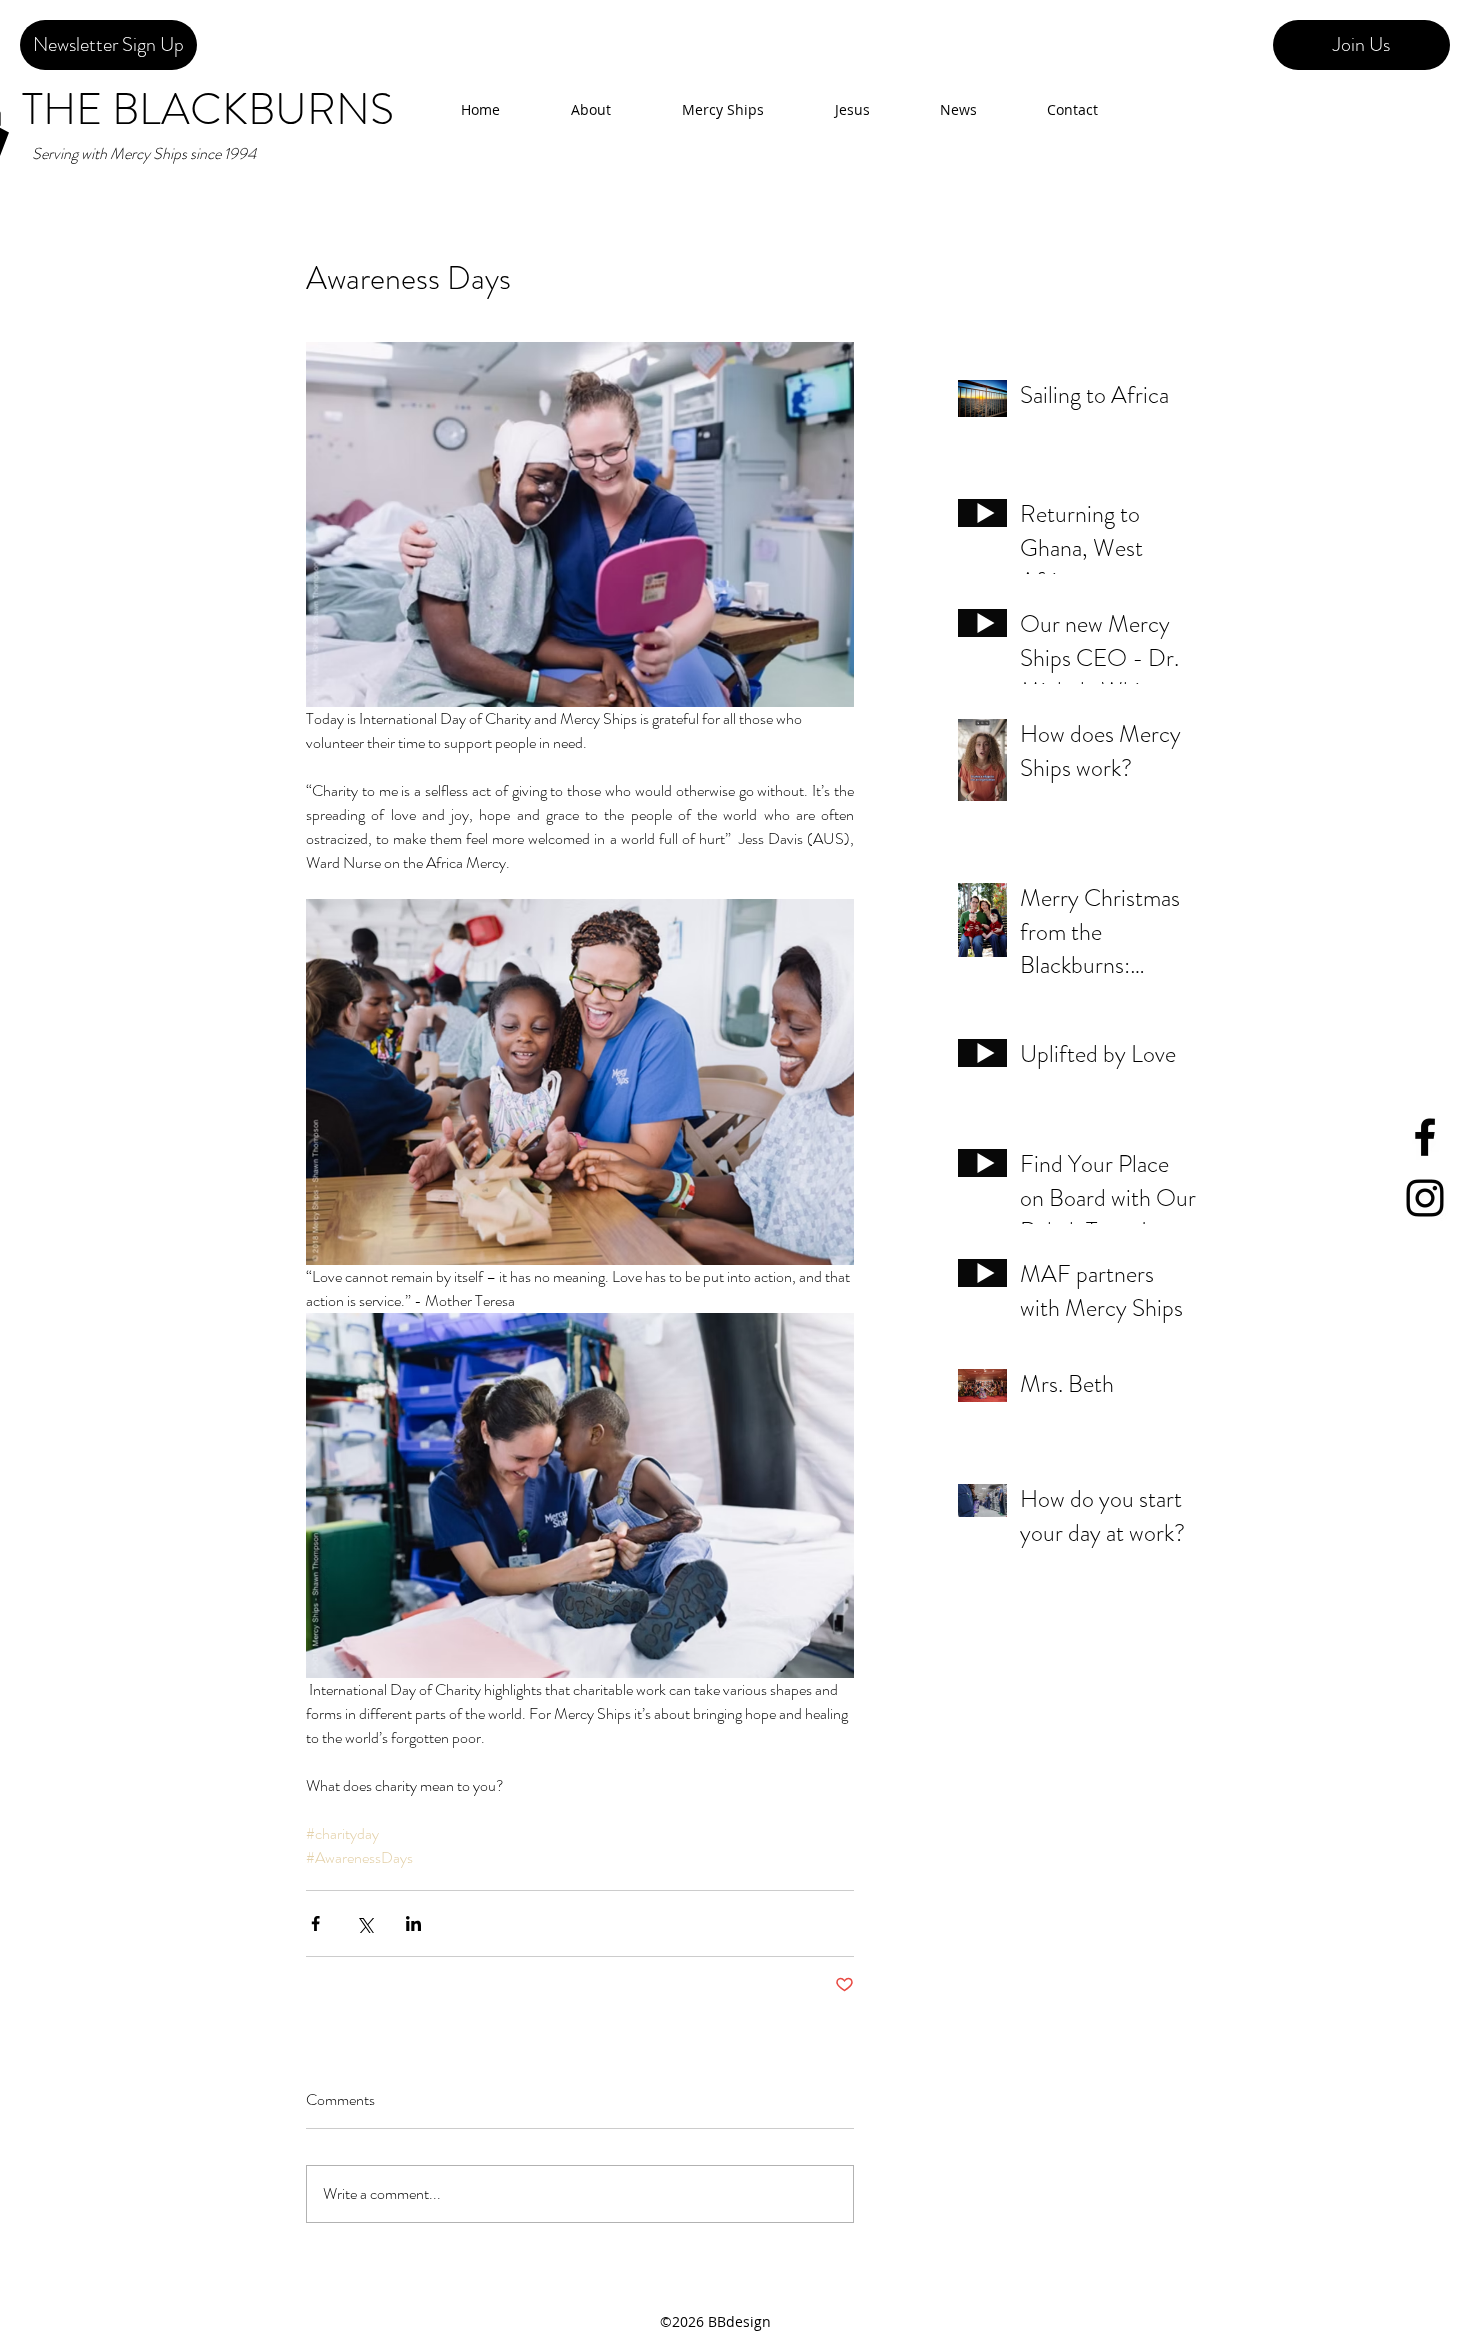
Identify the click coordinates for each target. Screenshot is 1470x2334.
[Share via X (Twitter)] (364, 1923)
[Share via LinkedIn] (413, 1923)
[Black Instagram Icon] (1425, 1198)
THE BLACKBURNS (208, 109)
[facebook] (1425, 1137)
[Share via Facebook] (315, 1923)
